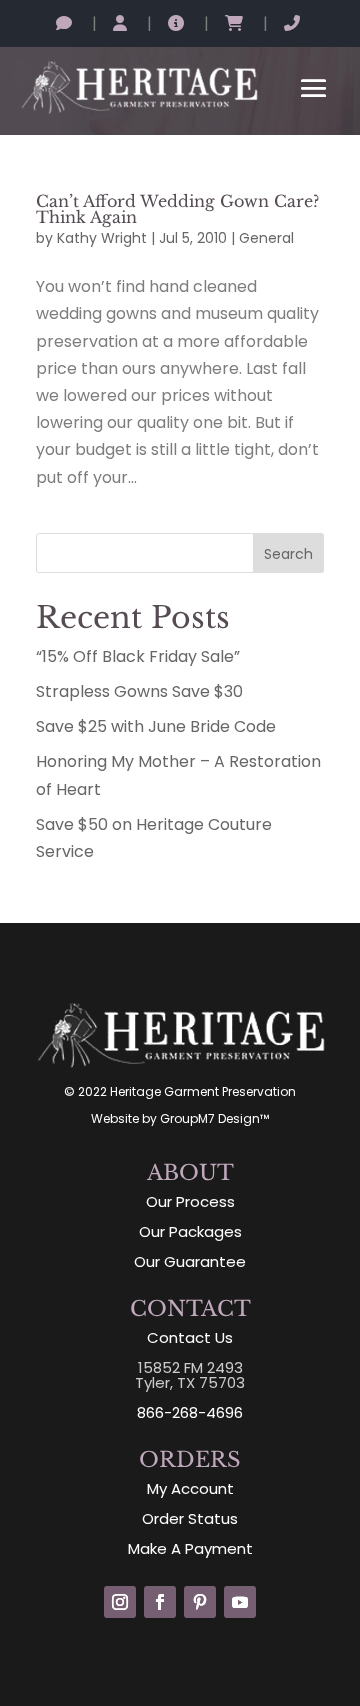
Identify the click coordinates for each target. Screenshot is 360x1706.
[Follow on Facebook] (160, 1602)
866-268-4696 (190, 1412)
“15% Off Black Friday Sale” (138, 656)
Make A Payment (190, 1548)
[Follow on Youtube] (240, 1602)
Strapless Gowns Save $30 (139, 691)
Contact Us (190, 1337)
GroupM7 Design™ (214, 1118)
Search (288, 554)
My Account (190, 1488)
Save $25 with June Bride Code (156, 726)
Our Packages (190, 1231)
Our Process (190, 1201)
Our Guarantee (190, 1261)
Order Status (190, 1518)
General (266, 238)
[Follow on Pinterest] (200, 1602)
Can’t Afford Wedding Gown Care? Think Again (177, 209)
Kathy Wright (102, 238)
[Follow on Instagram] (120, 1602)
